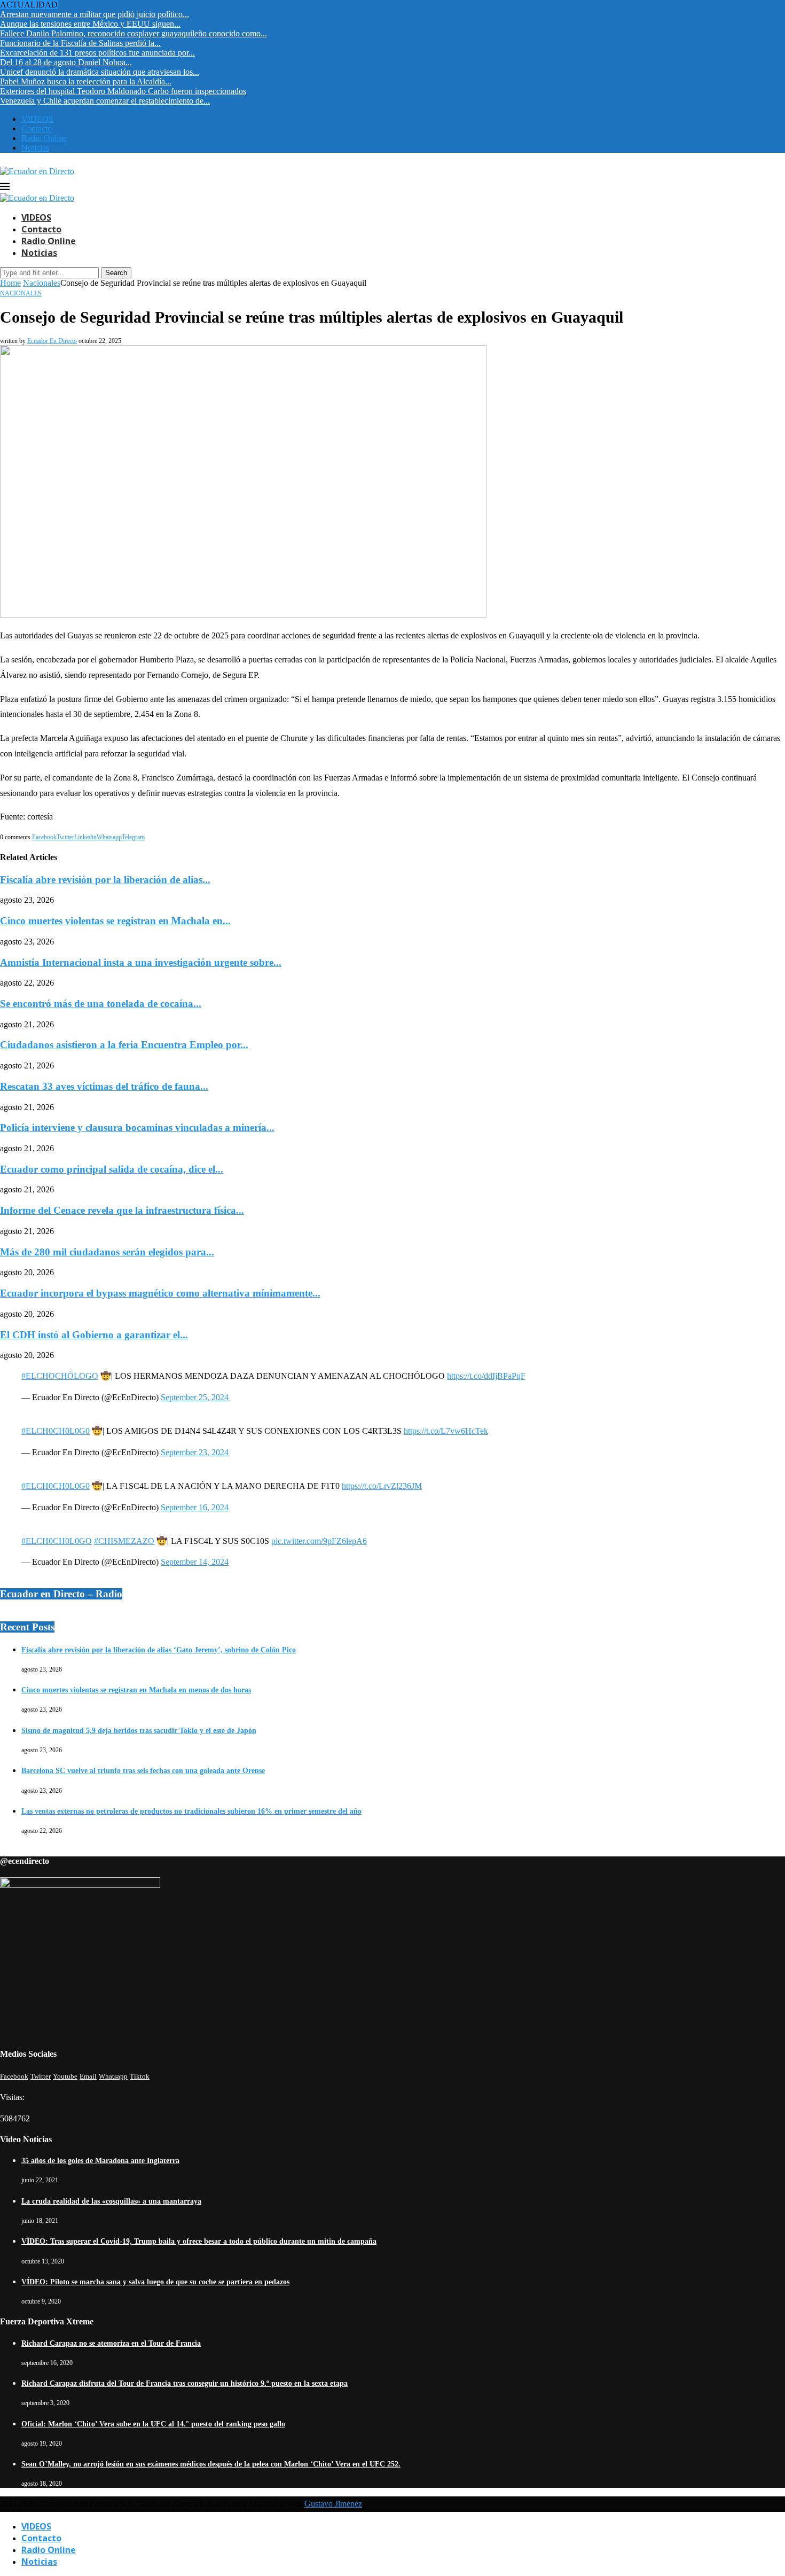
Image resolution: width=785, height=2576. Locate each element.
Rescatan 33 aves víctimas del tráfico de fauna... (104, 1086)
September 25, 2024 (195, 1397)
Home (10, 283)
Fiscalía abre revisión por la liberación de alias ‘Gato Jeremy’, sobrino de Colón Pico (159, 1650)
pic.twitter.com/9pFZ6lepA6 (319, 1541)
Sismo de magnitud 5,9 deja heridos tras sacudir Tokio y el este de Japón (139, 1731)
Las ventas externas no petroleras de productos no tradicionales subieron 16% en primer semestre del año (191, 1811)
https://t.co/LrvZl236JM (382, 1486)
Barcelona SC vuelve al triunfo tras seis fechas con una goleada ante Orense (143, 1771)
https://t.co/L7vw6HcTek (446, 1431)
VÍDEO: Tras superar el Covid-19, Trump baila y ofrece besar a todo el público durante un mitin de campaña (199, 2241)
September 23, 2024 (195, 1452)
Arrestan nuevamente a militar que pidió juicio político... (95, 14)
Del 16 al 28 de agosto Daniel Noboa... (66, 62)
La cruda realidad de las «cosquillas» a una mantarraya (111, 2201)
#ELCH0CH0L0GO (57, 1541)
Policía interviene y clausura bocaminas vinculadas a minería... (137, 1127)
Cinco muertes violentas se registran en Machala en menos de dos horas (136, 1690)
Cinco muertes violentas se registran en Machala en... (115, 921)
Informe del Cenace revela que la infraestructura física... (122, 1210)
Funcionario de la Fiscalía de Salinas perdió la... (80, 43)
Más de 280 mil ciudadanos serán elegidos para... (107, 1252)
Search (116, 273)
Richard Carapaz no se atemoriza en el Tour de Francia (111, 2343)
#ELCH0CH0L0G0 (56, 1431)
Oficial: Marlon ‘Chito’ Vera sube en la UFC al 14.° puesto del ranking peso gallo (153, 2424)
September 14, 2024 (195, 1562)
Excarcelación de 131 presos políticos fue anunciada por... (97, 53)
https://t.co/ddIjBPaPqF (486, 1376)
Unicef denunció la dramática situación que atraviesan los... (100, 72)
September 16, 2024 (195, 1507)
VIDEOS (37, 119)
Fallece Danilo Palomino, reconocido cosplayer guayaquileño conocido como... (134, 33)
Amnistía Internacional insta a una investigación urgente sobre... (141, 962)
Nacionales (42, 283)
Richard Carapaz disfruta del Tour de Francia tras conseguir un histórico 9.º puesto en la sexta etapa (185, 2383)
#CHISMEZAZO (124, 1541)
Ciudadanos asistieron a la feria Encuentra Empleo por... (124, 1045)
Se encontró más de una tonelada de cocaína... (101, 1004)
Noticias (35, 148)
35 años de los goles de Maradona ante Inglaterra (100, 2161)
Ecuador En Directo (52, 341)
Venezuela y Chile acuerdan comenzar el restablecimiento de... (105, 101)
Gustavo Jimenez (333, 2504)
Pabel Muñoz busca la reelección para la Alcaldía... (86, 81)
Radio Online (44, 138)
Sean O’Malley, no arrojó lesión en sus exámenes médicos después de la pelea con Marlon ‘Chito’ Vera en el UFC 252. (211, 2464)
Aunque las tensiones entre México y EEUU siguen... (90, 24)
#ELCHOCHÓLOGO (60, 1376)
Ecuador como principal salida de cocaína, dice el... (112, 1169)
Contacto (37, 128)
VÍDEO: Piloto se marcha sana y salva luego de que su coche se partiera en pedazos (155, 2282)
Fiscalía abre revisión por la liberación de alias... (105, 880)
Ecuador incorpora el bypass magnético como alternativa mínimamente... (160, 1293)
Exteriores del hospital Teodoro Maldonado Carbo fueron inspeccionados (123, 91)
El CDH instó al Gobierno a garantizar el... (94, 1335)
